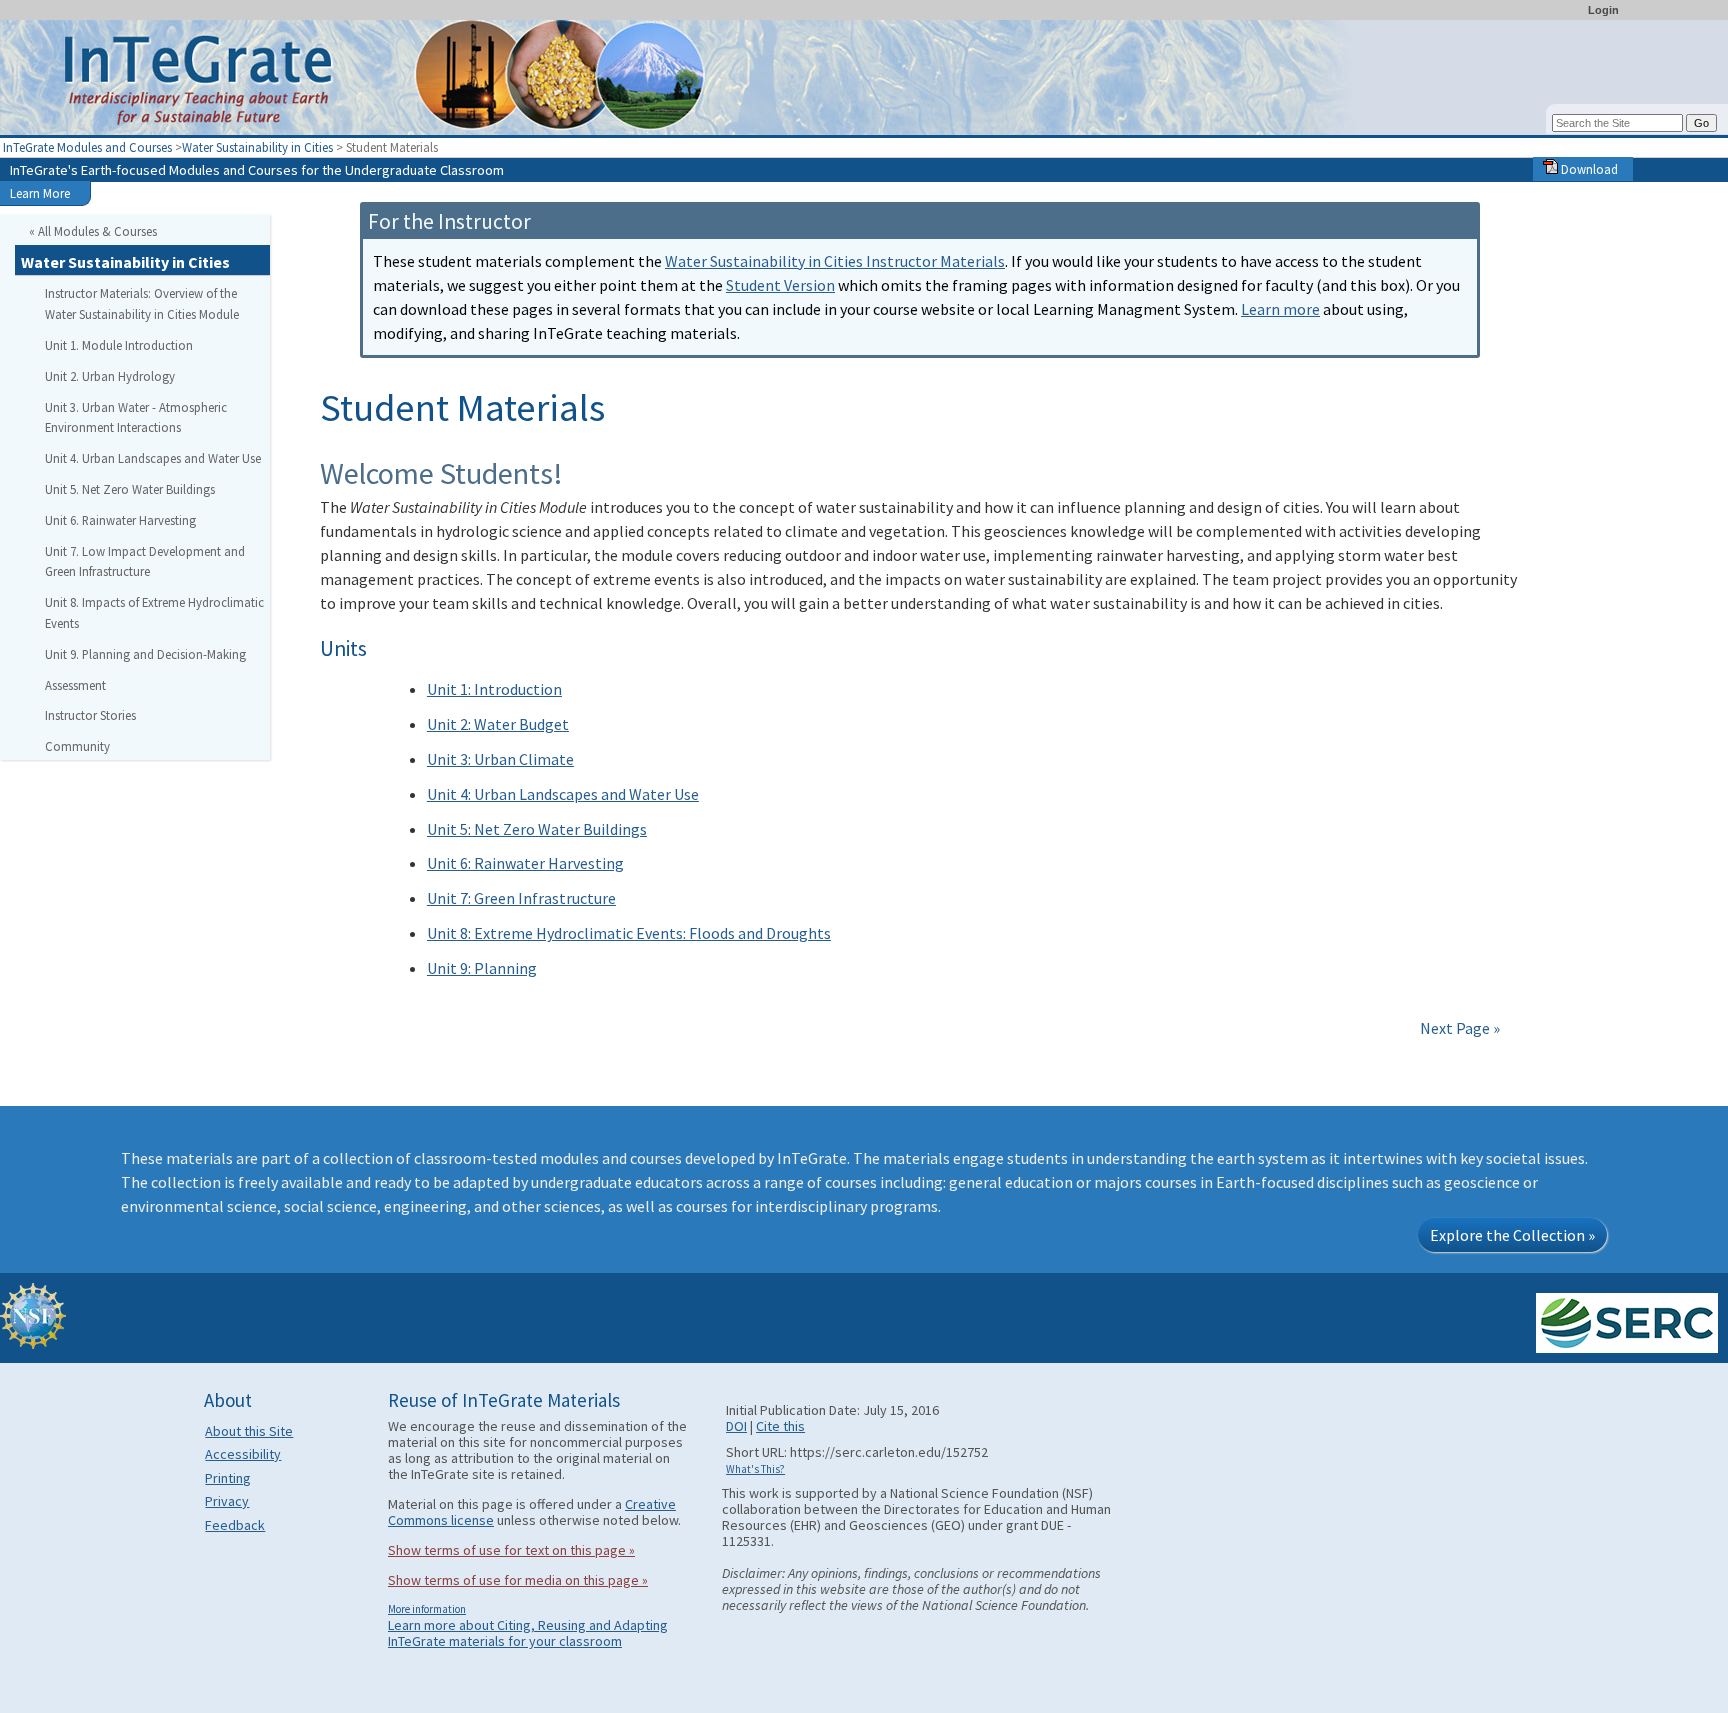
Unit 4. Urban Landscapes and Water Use (153, 458)
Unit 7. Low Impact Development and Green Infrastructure (145, 561)
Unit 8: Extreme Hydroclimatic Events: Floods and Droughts (629, 933)
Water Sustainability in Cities (257, 147)
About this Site (249, 1431)
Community (77, 746)
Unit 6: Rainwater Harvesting (525, 863)
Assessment (75, 685)
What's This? (755, 1469)
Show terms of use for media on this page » (518, 1580)
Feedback (235, 1525)
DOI (736, 1426)
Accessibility (243, 1454)
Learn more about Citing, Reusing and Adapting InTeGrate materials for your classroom (528, 1633)
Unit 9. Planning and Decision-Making (145, 654)
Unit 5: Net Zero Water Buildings (537, 829)
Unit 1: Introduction (494, 689)
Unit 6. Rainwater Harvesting (120, 520)
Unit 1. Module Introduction (119, 345)
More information (427, 1609)
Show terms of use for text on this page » (511, 1550)
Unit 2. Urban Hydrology (110, 376)
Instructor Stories (90, 715)
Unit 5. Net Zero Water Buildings (130, 489)
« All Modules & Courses (93, 231)
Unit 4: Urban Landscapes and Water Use (563, 794)
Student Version (780, 285)
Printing (228, 1478)
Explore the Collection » (1512, 1235)
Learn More (40, 193)
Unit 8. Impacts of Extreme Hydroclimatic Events (154, 612)
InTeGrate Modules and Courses (87, 147)
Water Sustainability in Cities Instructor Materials (835, 261)
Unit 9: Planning (482, 968)
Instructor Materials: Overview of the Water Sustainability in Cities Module (142, 303)
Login (1603, 10)
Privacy (227, 1501)
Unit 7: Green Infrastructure (521, 898)
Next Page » (1458, 1028)
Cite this (780, 1426)
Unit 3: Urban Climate (500, 759)
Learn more (1280, 309)
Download (1588, 169)
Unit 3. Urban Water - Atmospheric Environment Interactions (136, 417)
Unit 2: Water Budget (498, 724)
